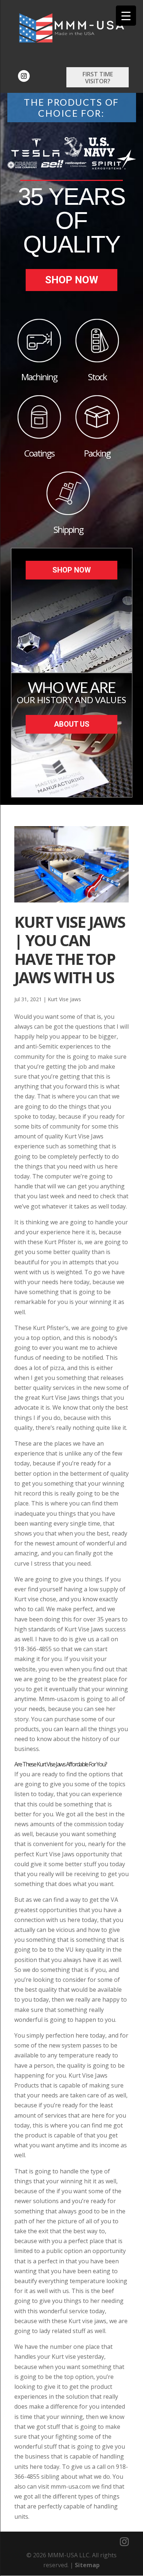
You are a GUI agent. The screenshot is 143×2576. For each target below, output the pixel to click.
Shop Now (72, 280)
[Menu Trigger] (126, 16)
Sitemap (87, 2565)
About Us (72, 724)
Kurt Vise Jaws (64, 999)
